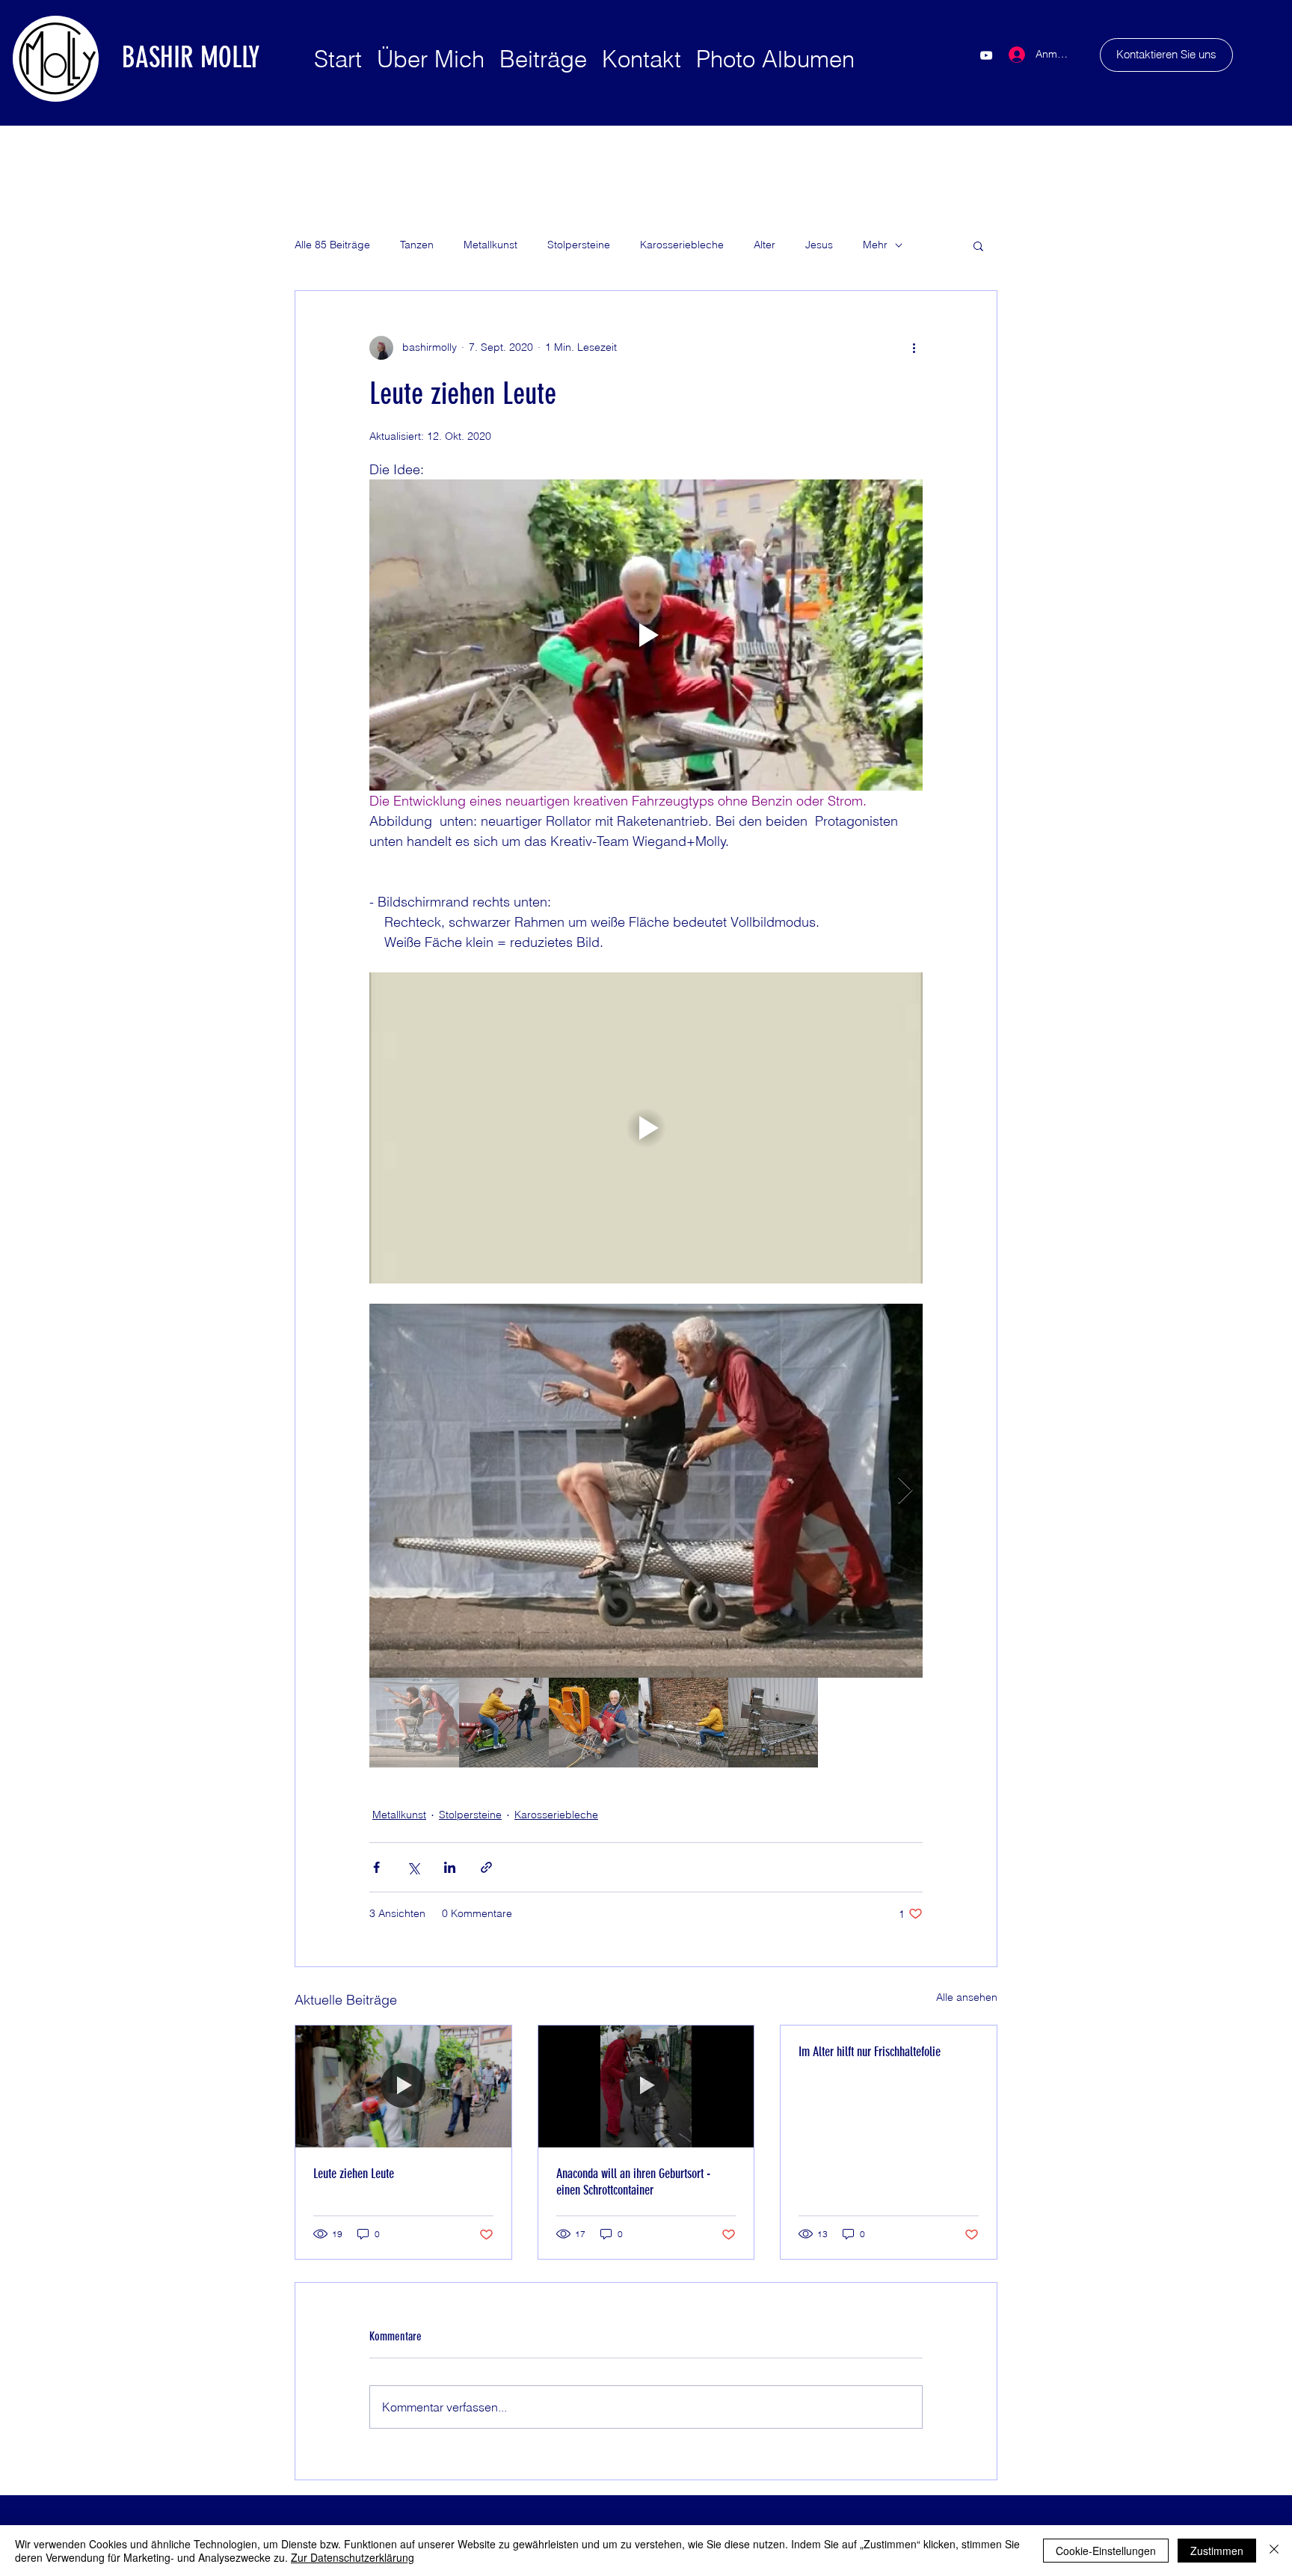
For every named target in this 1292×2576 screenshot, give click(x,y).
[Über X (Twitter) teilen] (413, 1867)
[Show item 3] (594, 1723)
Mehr (875, 245)
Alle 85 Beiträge (332, 245)
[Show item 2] (504, 1723)
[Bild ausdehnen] (646, 1491)
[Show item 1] (414, 1723)
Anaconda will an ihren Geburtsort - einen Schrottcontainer (633, 2182)
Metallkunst (490, 245)
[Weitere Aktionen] (914, 348)
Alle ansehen (967, 1997)
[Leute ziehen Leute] (403, 2086)
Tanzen (417, 245)
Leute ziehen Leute (354, 2174)
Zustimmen (1217, 2551)
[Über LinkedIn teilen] (450, 1867)
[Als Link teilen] (486, 1867)
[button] (978, 245)
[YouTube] (986, 55)
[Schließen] (1274, 2551)
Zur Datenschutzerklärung (353, 2557)
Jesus (819, 245)
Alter (765, 245)
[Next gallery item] (905, 1491)
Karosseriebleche (682, 245)
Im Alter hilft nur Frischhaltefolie (870, 2052)
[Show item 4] (683, 1723)
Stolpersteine (579, 245)
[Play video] (646, 635)
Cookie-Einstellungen (1106, 2551)
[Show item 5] (773, 1723)
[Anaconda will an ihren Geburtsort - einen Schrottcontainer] (646, 2086)
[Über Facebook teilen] (376, 1867)
